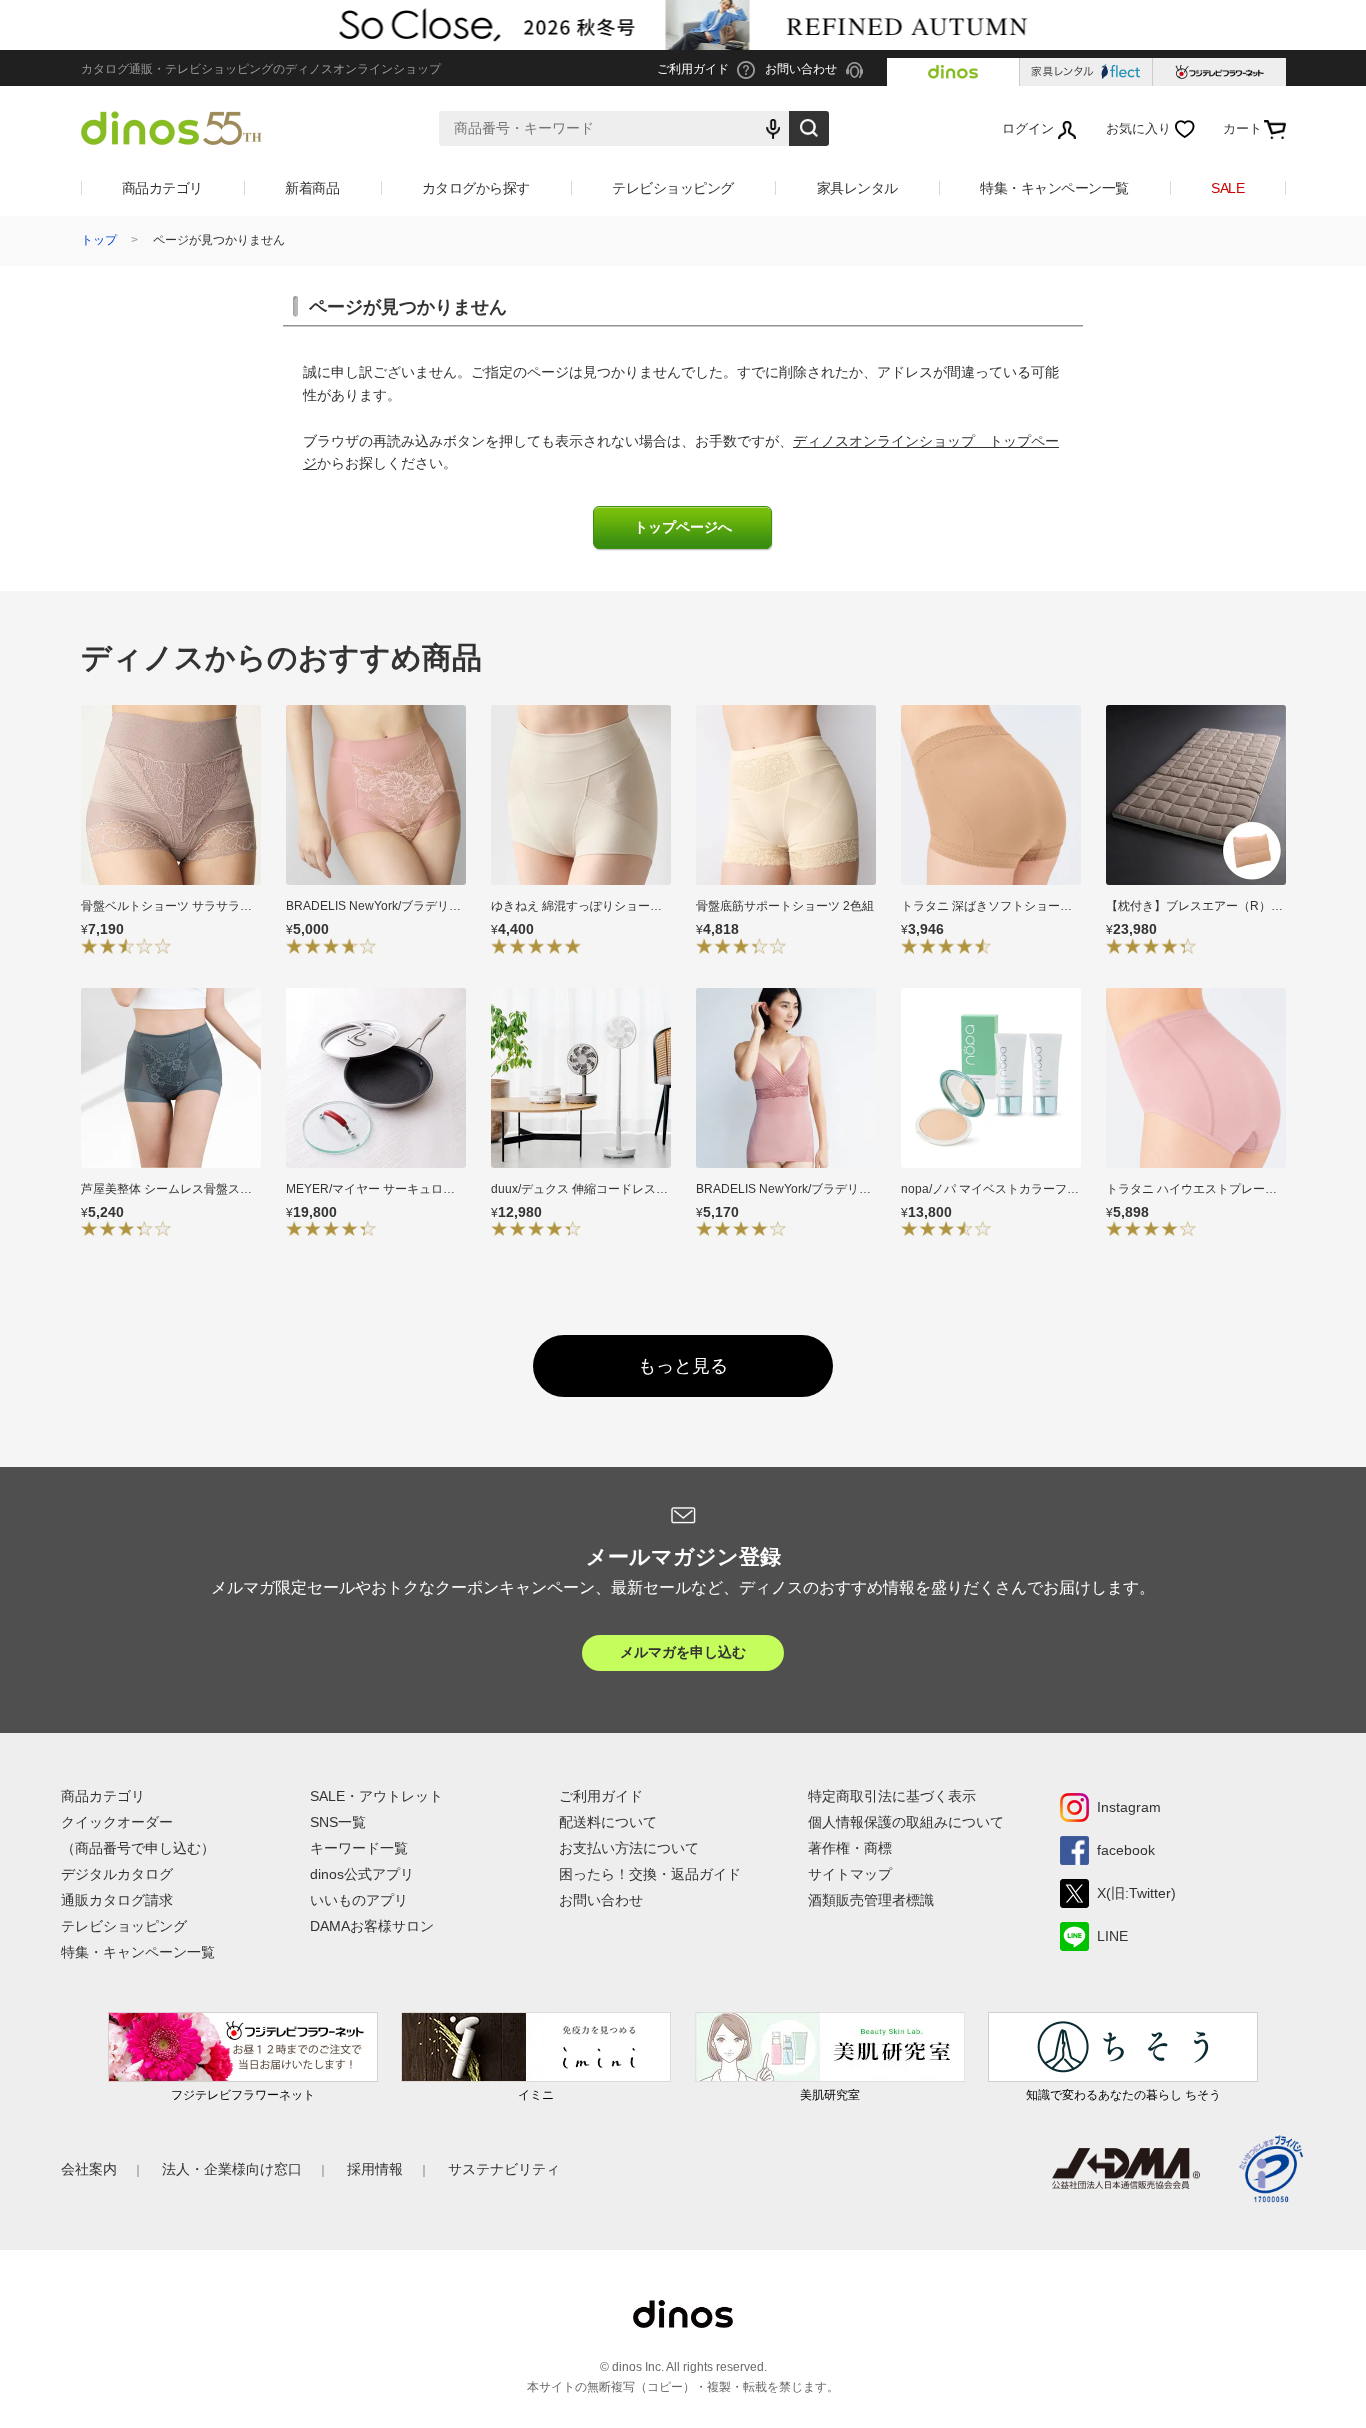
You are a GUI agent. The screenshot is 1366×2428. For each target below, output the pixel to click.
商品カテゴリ (162, 188)
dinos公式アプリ (362, 1874)
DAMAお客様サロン (372, 1926)
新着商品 (312, 188)
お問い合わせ (601, 1900)
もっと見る (683, 1366)
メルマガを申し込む (683, 1652)
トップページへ (683, 527)
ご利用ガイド (601, 1796)
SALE (1227, 188)
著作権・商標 (850, 1848)
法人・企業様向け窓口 (232, 2169)
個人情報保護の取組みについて (906, 1822)
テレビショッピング (673, 188)
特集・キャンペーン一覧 (1054, 188)
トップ (99, 240)
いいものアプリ (359, 1900)
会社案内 (89, 2169)
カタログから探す (476, 188)
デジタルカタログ (117, 1874)
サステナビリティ (504, 2169)
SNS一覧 (338, 1822)
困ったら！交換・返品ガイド (650, 1874)
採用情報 (375, 2169)
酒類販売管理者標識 (871, 1900)
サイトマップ (850, 1874)
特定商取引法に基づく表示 (892, 1796)
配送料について (608, 1822)
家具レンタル (857, 188)
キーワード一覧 (359, 1848)
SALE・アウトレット (376, 1796)
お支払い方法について (629, 1848)
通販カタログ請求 (117, 1900)
